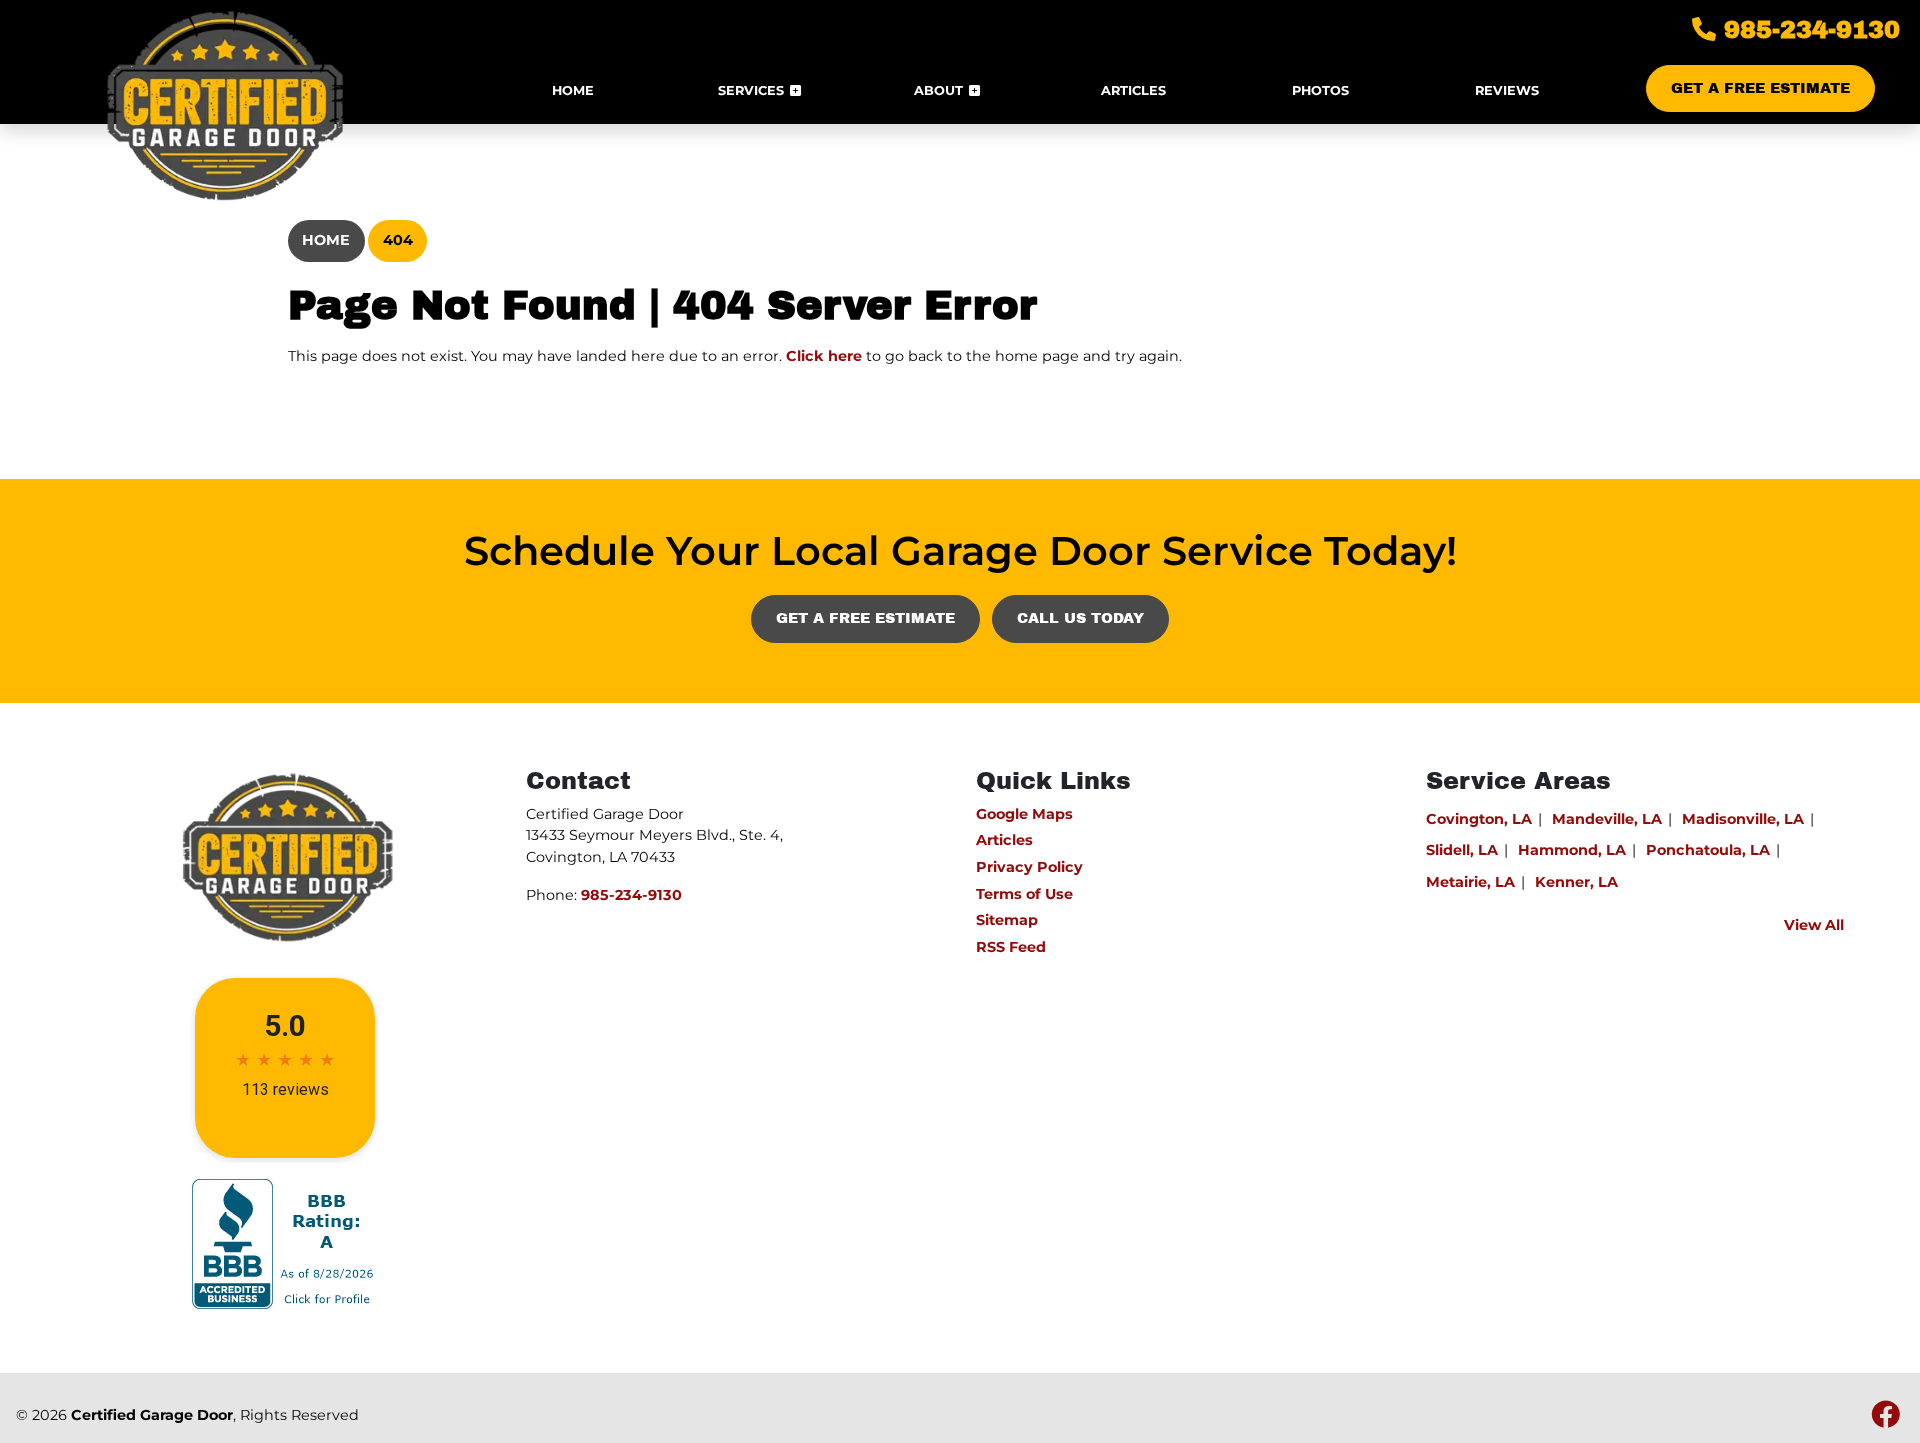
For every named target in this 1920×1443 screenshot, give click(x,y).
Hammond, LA (1572, 850)
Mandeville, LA (1607, 819)
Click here (824, 356)
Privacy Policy (1029, 867)
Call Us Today (1080, 618)
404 (398, 240)
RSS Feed (1011, 947)
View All (1814, 925)
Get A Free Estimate (1760, 88)
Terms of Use (1024, 894)
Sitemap (1007, 920)
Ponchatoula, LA (1708, 850)
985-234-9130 (1808, 30)
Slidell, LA (1462, 850)
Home (326, 240)
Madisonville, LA (1743, 819)
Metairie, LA (1470, 882)
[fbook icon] (1885, 1420)
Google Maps (1024, 814)
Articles (1004, 840)
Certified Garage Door (152, 1415)
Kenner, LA (1576, 882)
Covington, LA (1479, 819)
